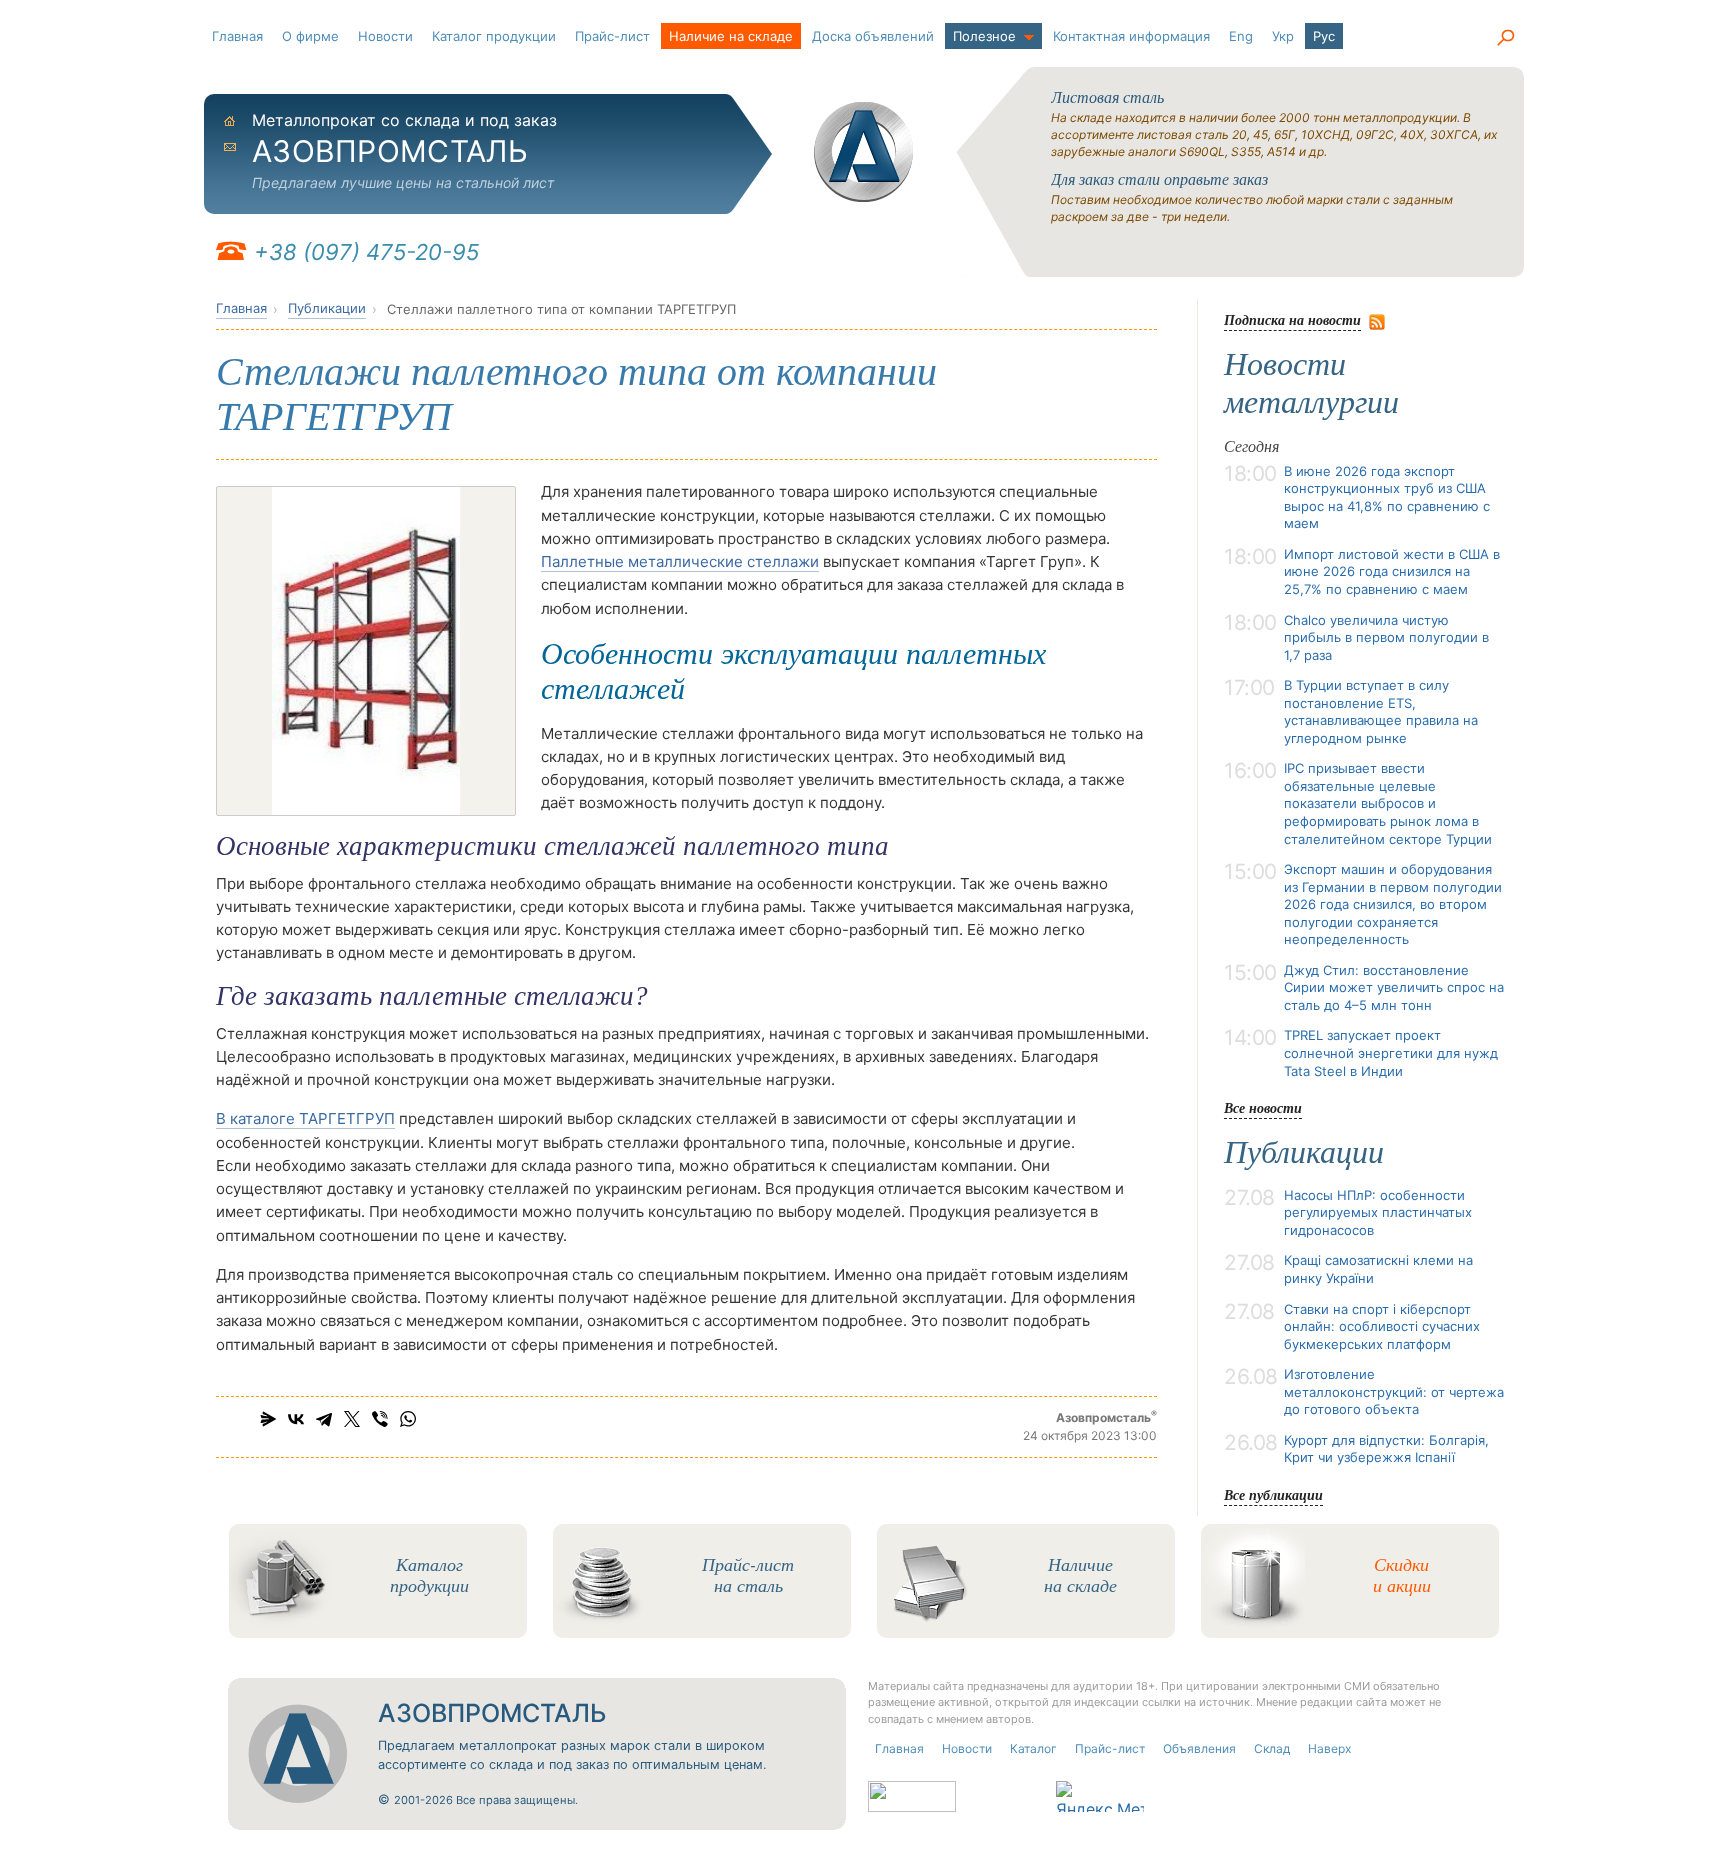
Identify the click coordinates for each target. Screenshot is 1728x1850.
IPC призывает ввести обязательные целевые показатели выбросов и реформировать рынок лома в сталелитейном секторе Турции (1388, 803)
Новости (385, 36)
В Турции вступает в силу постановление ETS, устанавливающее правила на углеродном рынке (1381, 711)
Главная (237, 36)
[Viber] (380, 1419)
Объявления (1199, 1748)
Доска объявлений (873, 36)
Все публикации (1273, 1494)
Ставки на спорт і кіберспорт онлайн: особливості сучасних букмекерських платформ (1382, 1326)
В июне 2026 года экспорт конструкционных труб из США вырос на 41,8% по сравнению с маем (1387, 497)
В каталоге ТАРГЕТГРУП (305, 1118)
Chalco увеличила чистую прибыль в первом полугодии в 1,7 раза (1386, 637)
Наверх (1329, 1748)
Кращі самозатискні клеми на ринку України (1378, 1269)
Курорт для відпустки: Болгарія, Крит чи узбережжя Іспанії (1386, 1449)
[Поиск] (1505, 38)
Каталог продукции (494, 36)
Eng (1241, 36)
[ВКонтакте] (296, 1419)
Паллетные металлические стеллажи (680, 561)
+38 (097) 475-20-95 (366, 252)
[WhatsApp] (408, 1419)
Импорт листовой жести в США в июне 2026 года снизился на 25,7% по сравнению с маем (1392, 571)
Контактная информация (1131, 36)
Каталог (1033, 1748)
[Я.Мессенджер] (268, 1419)
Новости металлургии (1311, 383)
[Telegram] (324, 1419)
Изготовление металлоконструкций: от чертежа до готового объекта (1394, 1391)
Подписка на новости (1292, 319)
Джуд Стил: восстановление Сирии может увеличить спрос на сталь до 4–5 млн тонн (1394, 987)
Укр (1283, 36)
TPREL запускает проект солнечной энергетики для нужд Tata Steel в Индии (1391, 1052)
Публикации (327, 308)
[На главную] (864, 152)
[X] (352, 1419)
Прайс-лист (612, 36)
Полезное (984, 36)
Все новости (1263, 1107)
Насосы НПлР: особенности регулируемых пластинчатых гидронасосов (1378, 1212)
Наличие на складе (731, 36)
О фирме (310, 36)
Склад (1272, 1748)
